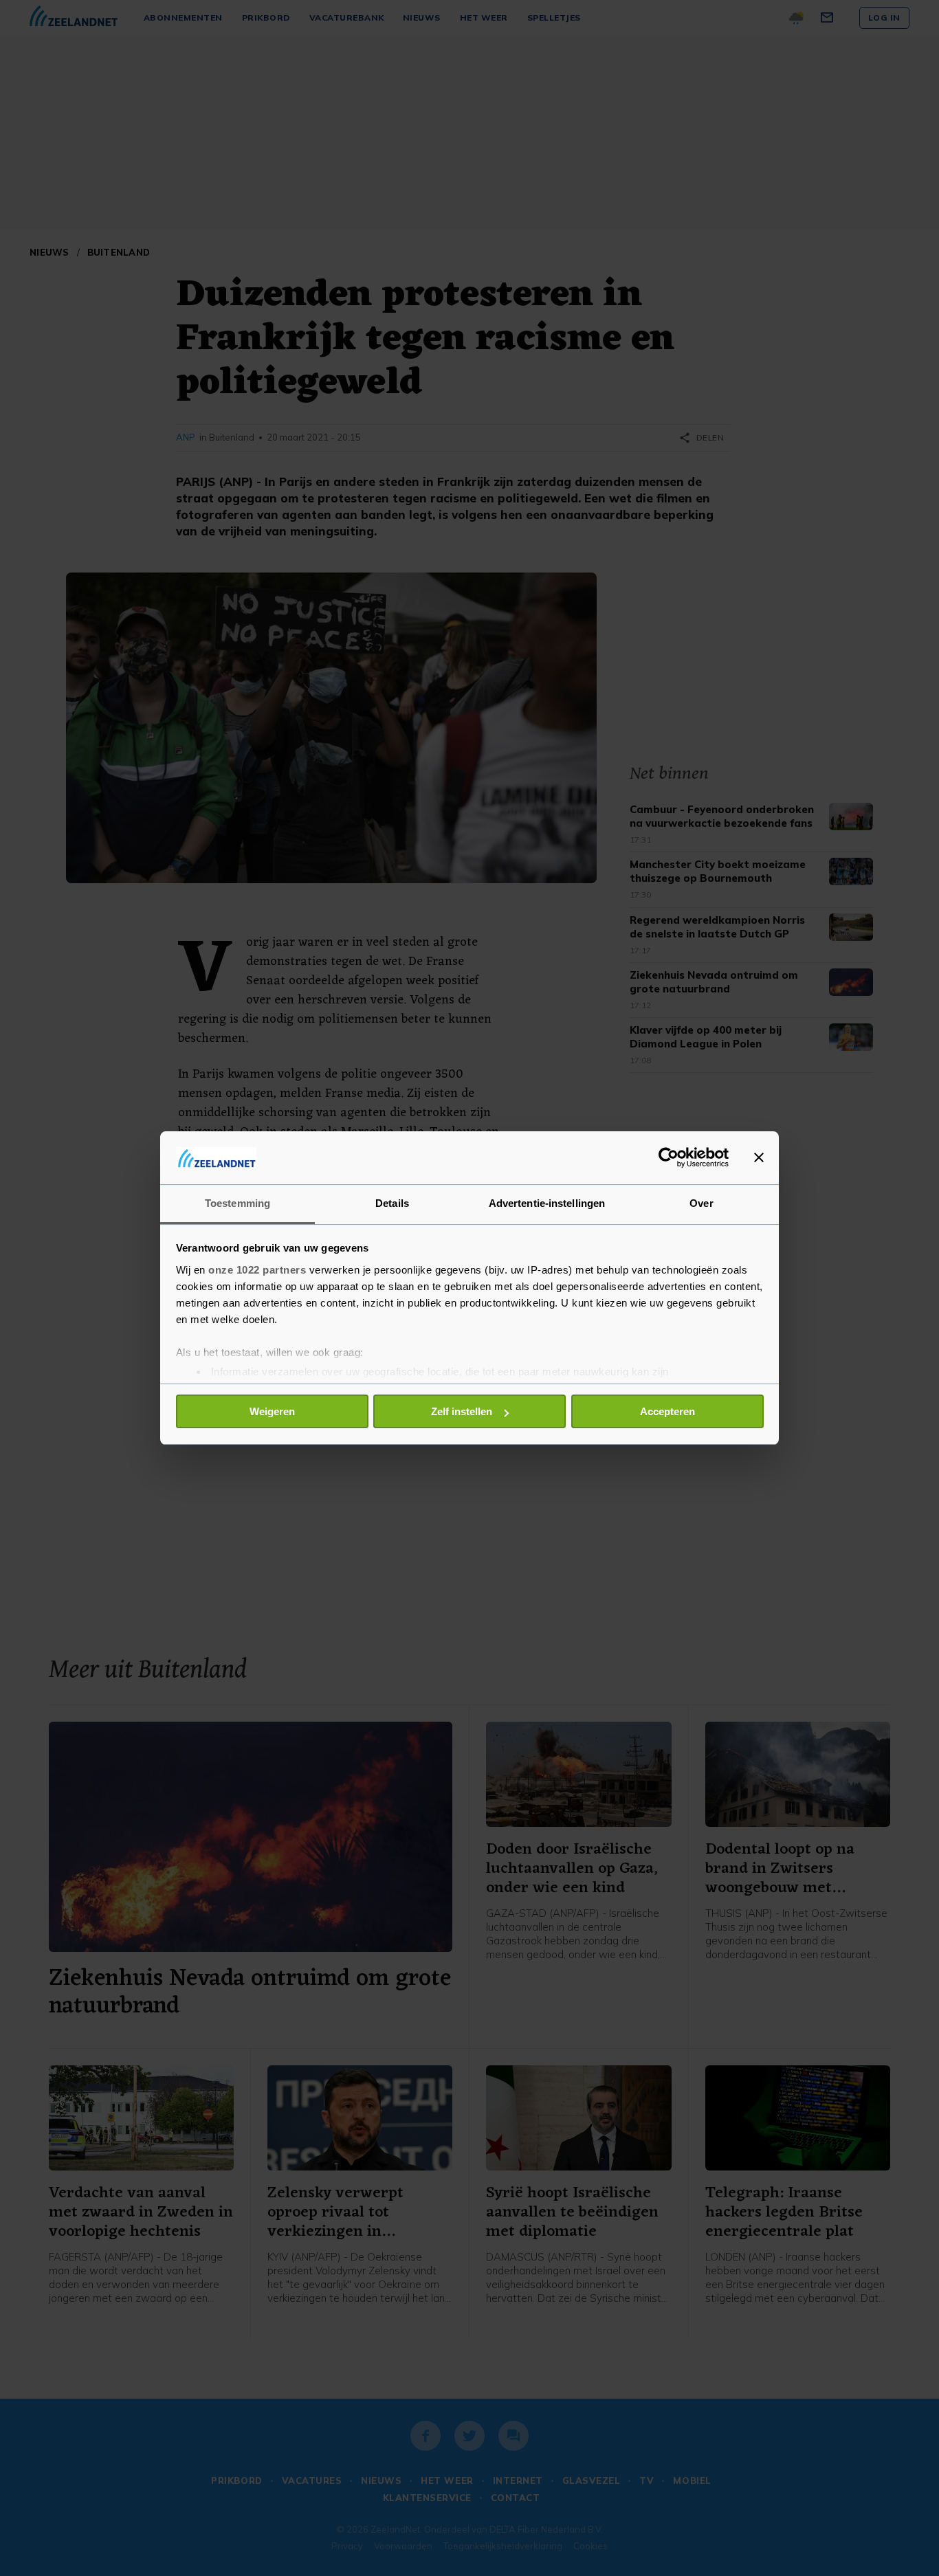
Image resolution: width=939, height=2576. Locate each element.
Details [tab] (392, 1203)
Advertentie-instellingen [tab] (547, 1203)
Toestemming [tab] (237, 1203)
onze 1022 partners (257, 1270)
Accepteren (667, 1411)
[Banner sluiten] (759, 1157)
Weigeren (272, 1411)
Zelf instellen (462, 1411)
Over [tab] (701, 1203)
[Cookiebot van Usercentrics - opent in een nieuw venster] (669, 1157)
